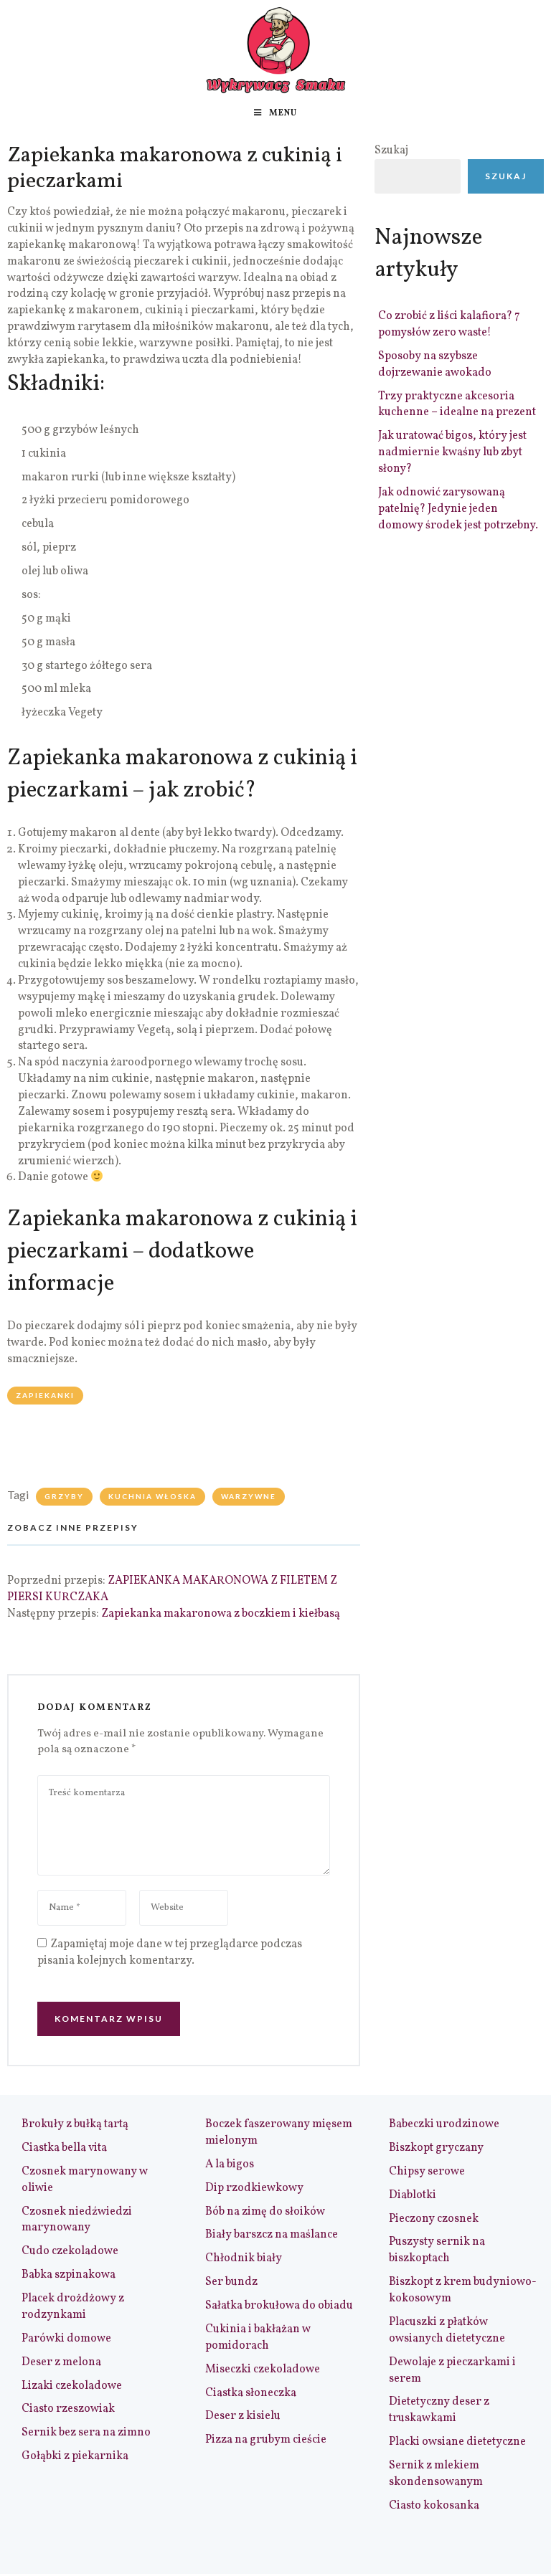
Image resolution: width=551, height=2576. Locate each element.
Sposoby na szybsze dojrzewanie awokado (435, 365)
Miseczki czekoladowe (263, 2370)
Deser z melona (61, 2362)
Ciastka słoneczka (251, 2393)
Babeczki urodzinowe (444, 2124)
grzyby (64, 1496)
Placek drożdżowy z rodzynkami (73, 2307)
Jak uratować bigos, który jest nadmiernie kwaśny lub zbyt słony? (452, 452)
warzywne (249, 1496)
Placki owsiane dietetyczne (457, 2442)
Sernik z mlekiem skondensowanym (436, 2474)
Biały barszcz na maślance (272, 2235)
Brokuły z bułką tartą (75, 2124)
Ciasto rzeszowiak (68, 2409)
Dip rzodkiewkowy (254, 2188)
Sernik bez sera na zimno (86, 2433)
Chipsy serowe (427, 2172)
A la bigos (230, 2164)
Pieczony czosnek (434, 2219)
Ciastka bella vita (64, 2148)
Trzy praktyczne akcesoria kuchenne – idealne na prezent (457, 405)
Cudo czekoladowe (70, 2251)
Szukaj (391, 151)
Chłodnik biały (244, 2258)
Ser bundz (231, 2282)
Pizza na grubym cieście (266, 2440)
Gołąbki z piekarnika (75, 2456)
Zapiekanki (45, 1395)
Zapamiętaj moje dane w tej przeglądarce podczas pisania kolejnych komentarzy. (170, 1953)
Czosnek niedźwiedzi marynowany (77, 2220)
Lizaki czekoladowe (72, 2386)
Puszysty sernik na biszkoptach (437, 2250)
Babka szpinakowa (69, 2275)
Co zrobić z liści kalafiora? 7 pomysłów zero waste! (449, 324)
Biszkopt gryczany (436, 2148)
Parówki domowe (66, 2339)
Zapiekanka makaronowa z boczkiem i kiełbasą (221, 1614)
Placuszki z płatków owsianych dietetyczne (447, 2330)
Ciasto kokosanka (434, 2506)
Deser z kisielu (243, 2416)
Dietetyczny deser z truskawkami (439, 2410)
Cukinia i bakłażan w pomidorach (258, 2338)
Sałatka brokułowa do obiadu (279, 2306)
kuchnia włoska (152, 1496)
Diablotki (413, 2195)
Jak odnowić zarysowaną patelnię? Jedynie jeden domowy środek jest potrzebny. (458, 509)
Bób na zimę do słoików (265, 2212)
